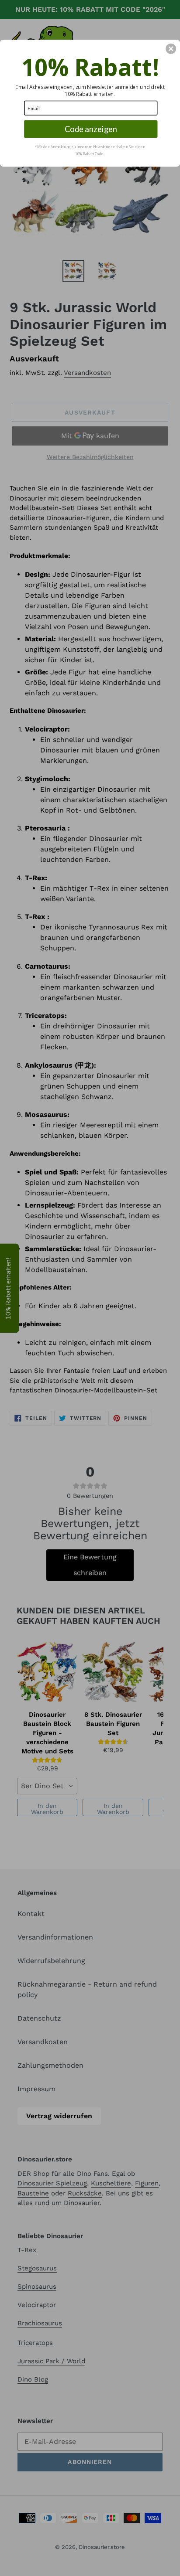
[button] (171, 48)
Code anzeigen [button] (91, 129)
